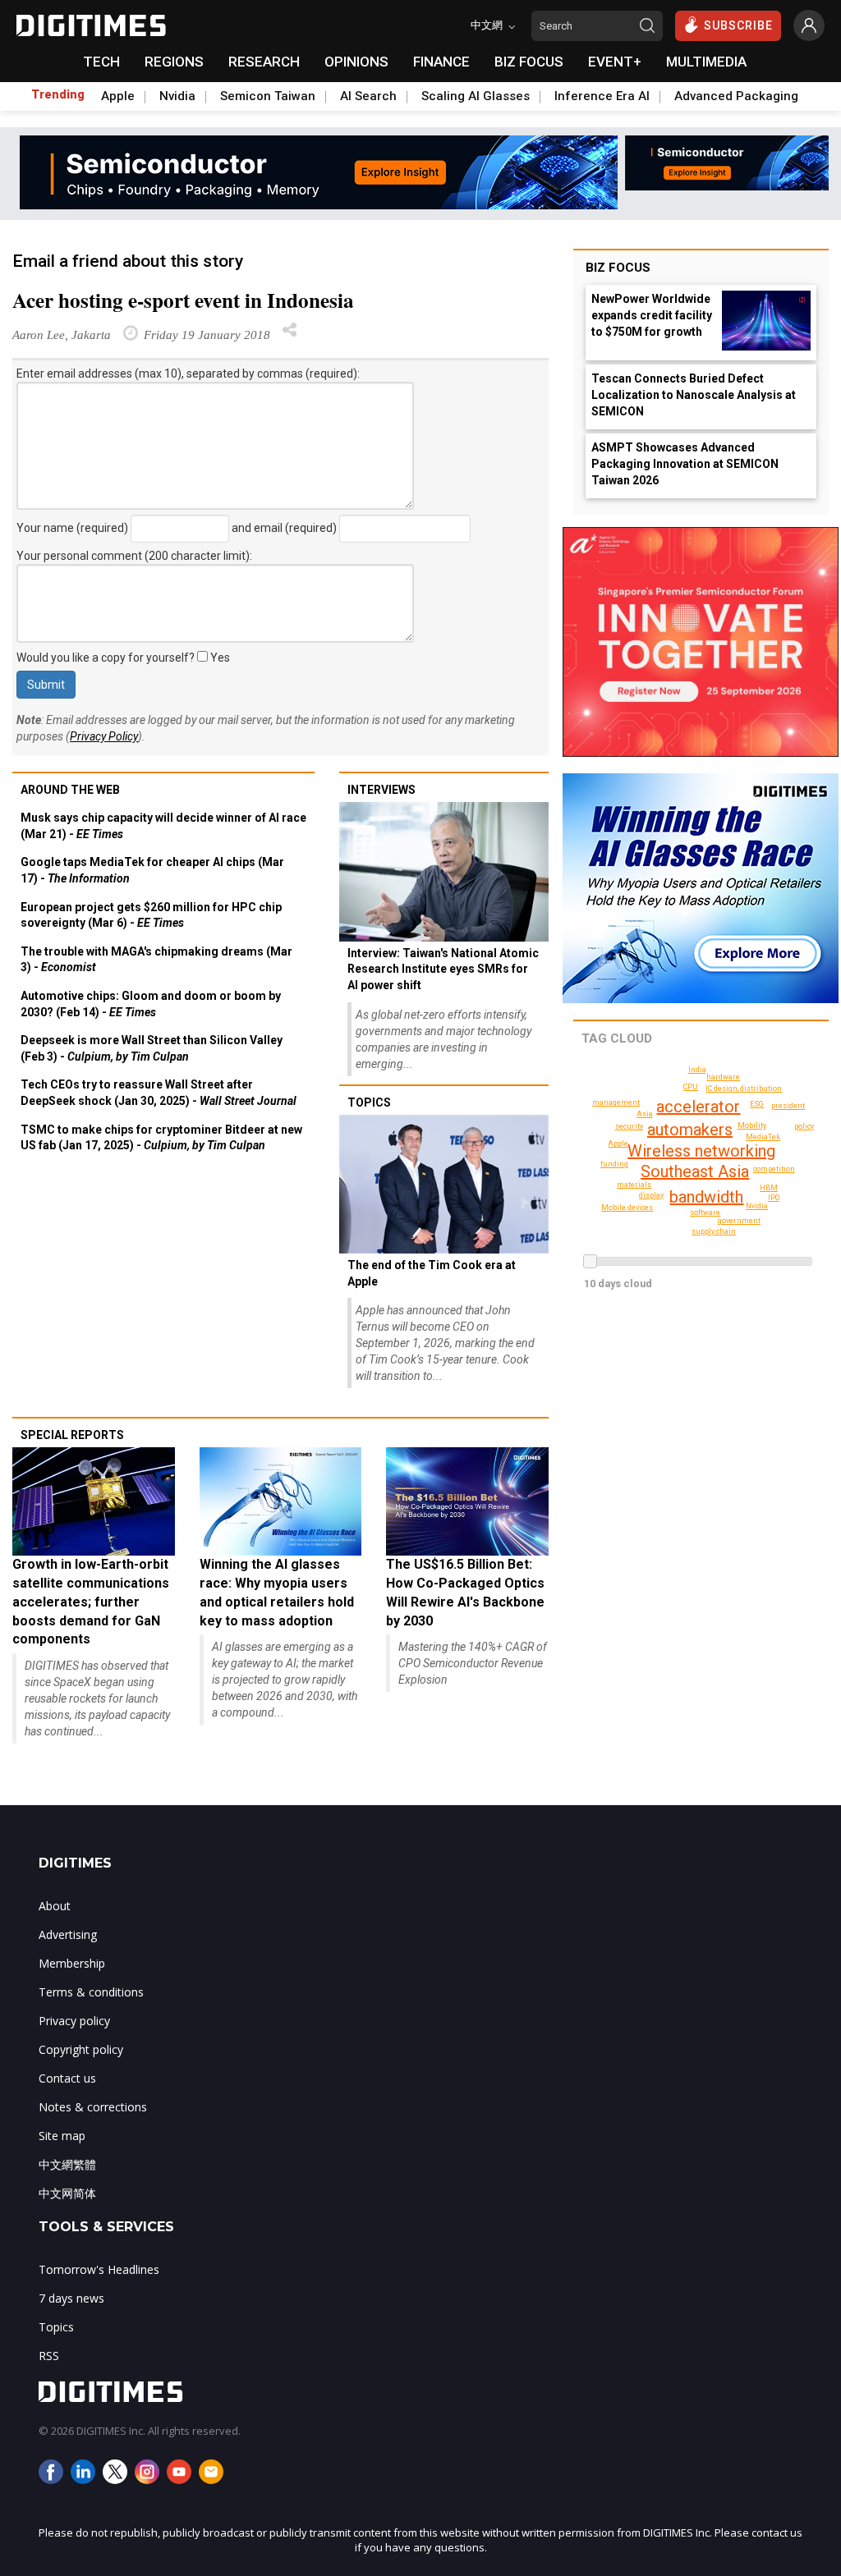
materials (634, 1185)
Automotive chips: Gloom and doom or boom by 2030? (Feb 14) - (151, 1004)
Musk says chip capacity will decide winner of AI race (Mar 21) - (163, 826)
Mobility (752, 1125)
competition (774, 1169)
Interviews (381, 790)
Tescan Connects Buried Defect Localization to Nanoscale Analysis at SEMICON (694, 395)
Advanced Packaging (736, 96)
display (651, 1195)
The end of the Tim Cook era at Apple (432, 1273)
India (697, 1070)
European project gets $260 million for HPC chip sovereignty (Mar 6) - (151, 915)
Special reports (72, 1435)
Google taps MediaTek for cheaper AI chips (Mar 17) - (152, 870)
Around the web (70, 790)
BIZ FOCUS (529, 62)
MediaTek (763, 1137)
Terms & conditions (91, 1992)
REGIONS (174, 62)
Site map (62, 2136)
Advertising (68, 1934)
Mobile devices (627, 1208)
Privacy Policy (104, 736)
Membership (72, 1963)
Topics (369, 1102)
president (788, 1106)
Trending (58, 94)
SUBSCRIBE (738, 25)
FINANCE (441, 62)
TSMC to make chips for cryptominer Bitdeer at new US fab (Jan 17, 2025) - (161, 1138)
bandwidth (706, 1197)
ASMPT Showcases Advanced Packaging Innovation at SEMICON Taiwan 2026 (685, 464)
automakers (690, 1130)
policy (804, 1126)
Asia (645, 1114)
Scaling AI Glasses (476, 96)
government (739, 1221)
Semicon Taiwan (268, 96)
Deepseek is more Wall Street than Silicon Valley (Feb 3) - (152, 1048)
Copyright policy (81, 2049)
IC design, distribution (744, 1089)
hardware (723, 1077)
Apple (118, 96)
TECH (101, 62)
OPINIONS (356, 62)
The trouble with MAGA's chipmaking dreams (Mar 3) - (156, 960)
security (629, 1126)
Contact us (67, 2078)
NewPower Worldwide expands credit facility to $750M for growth (652, 315)
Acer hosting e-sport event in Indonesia (183, 300)
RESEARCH (264, 62)
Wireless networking (701, 1151)
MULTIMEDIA (706, 62)
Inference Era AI (602, 96)
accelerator (698, 1107)
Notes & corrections (93, 2107)
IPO (774, 1198)
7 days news (71, 2298)
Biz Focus (618, 268)
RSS (49, 2356)
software (705, 1212)
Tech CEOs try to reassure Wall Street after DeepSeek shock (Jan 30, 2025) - (159, 1093)
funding (614, 1164)
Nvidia (177, 96)
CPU (691, 1087)
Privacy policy (74, 2021)
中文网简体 (67, 2193)
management (616, 1102)
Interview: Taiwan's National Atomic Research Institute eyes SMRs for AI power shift (443, 969)
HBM (769, 1188)
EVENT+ (615, 62)
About (55, 1906)
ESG (757, 1104)
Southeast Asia (695, 1171)
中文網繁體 (67, 2164)
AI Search (368, 96)
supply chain (714, 1231)
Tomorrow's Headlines (99, 2269)
